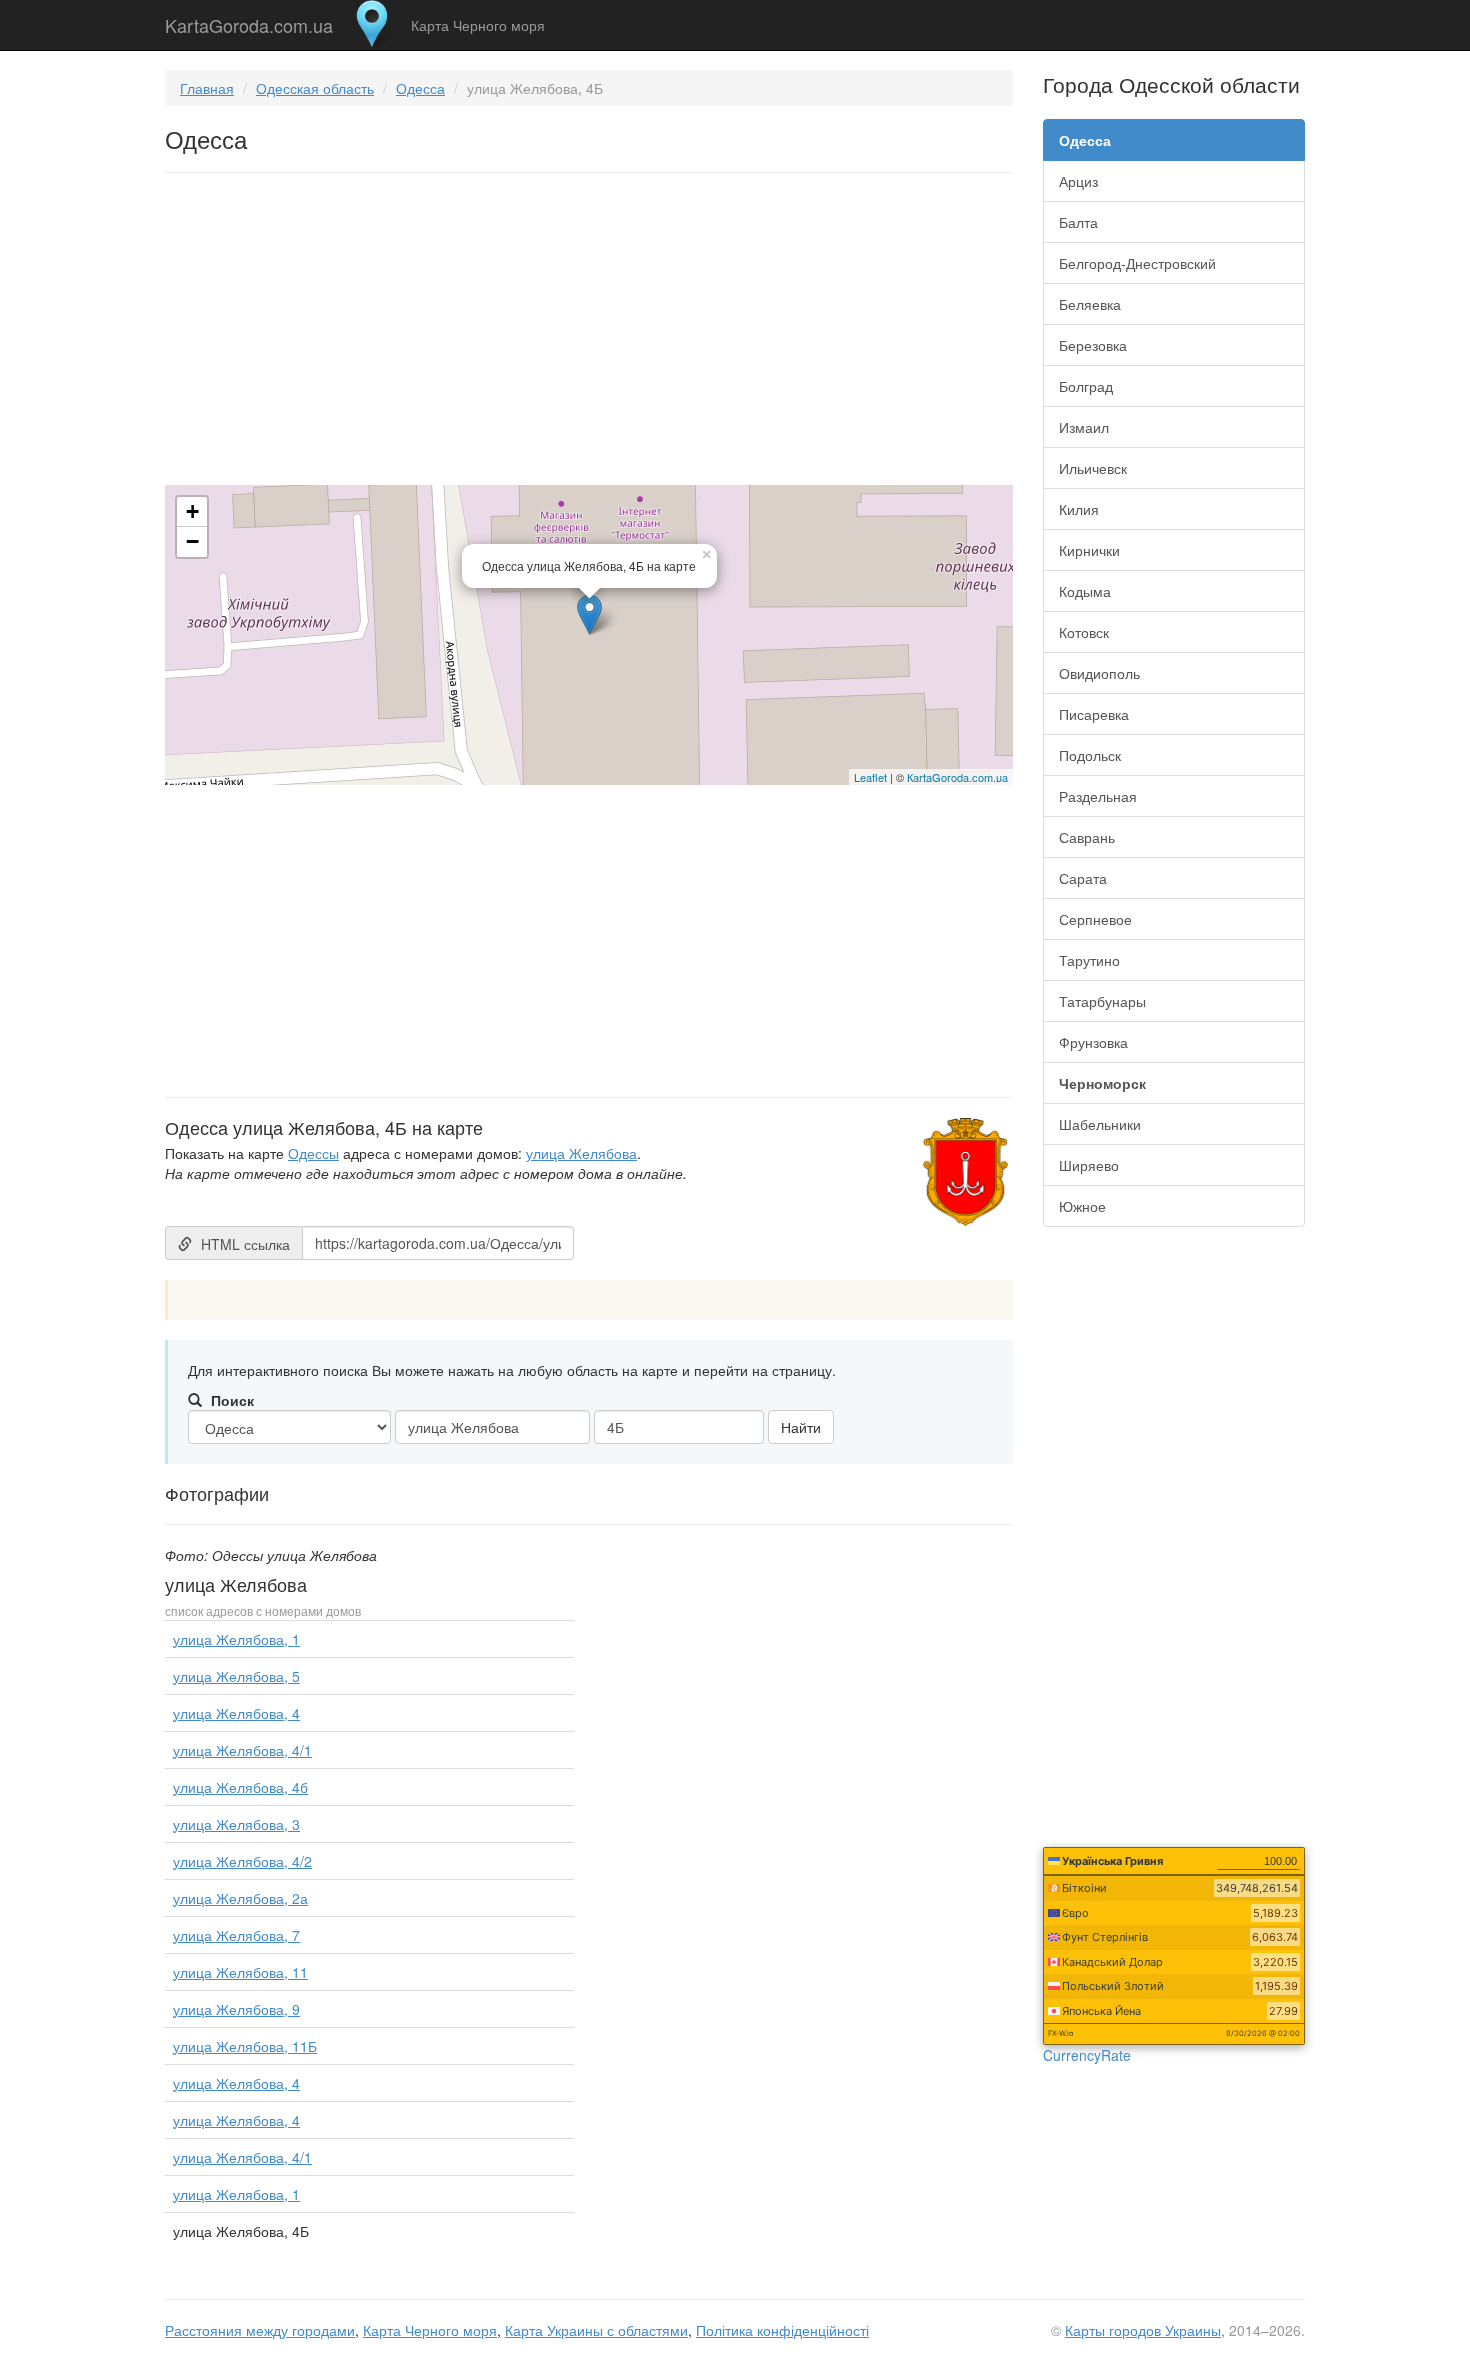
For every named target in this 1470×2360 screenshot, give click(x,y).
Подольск (1090, 755)
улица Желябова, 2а (240, 1898)
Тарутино (1089, 960)
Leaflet (870, 777)
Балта (1078, 222)
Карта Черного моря (478, 25)
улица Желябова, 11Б (245, 2046)
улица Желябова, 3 (236, 1824)
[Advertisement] (589, 333)
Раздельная (1098, 796)
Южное (1082, 1206)
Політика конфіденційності (782, 2330)
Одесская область (315, 88)
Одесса (420, 88)
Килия (1079, 509)
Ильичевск (1093, 468)
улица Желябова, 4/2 (242, 1861)
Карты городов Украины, (1145, 2330)
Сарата (1083, 878)
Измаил (1084, 427)
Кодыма (1085, 591)
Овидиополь (1099, 673)
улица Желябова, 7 (236, 1935)
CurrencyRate (1087, 2055)
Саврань (1087, 837)
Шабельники (1100, 1124)
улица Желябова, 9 (236, 2009)
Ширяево (1089, 1165)
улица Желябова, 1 (236, 1639)
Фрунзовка (1093, 1042)
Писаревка (1094, 714)
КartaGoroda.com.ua (957, 777)
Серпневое (1095, 919)
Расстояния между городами (260, 2330)
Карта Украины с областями (596, 2330)
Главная (207, 88)
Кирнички (1089, 550)
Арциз (1078, 181)
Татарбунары (1102, 1001)
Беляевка (1090, 304)
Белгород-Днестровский (1137, 263)
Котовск (1084, 632)
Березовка (1093, 345)
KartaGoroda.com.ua (249, 21)
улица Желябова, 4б (240, 1787)
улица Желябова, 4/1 (242, 1750)
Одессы (313, 1153)
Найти (801, 1427)
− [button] (192, 541)
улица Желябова (581, 1153)
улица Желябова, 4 (236, 1713)
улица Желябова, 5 (236, 1676)
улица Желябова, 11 (240, 1972)
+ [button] (192, 511)
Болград (1086, 386)
